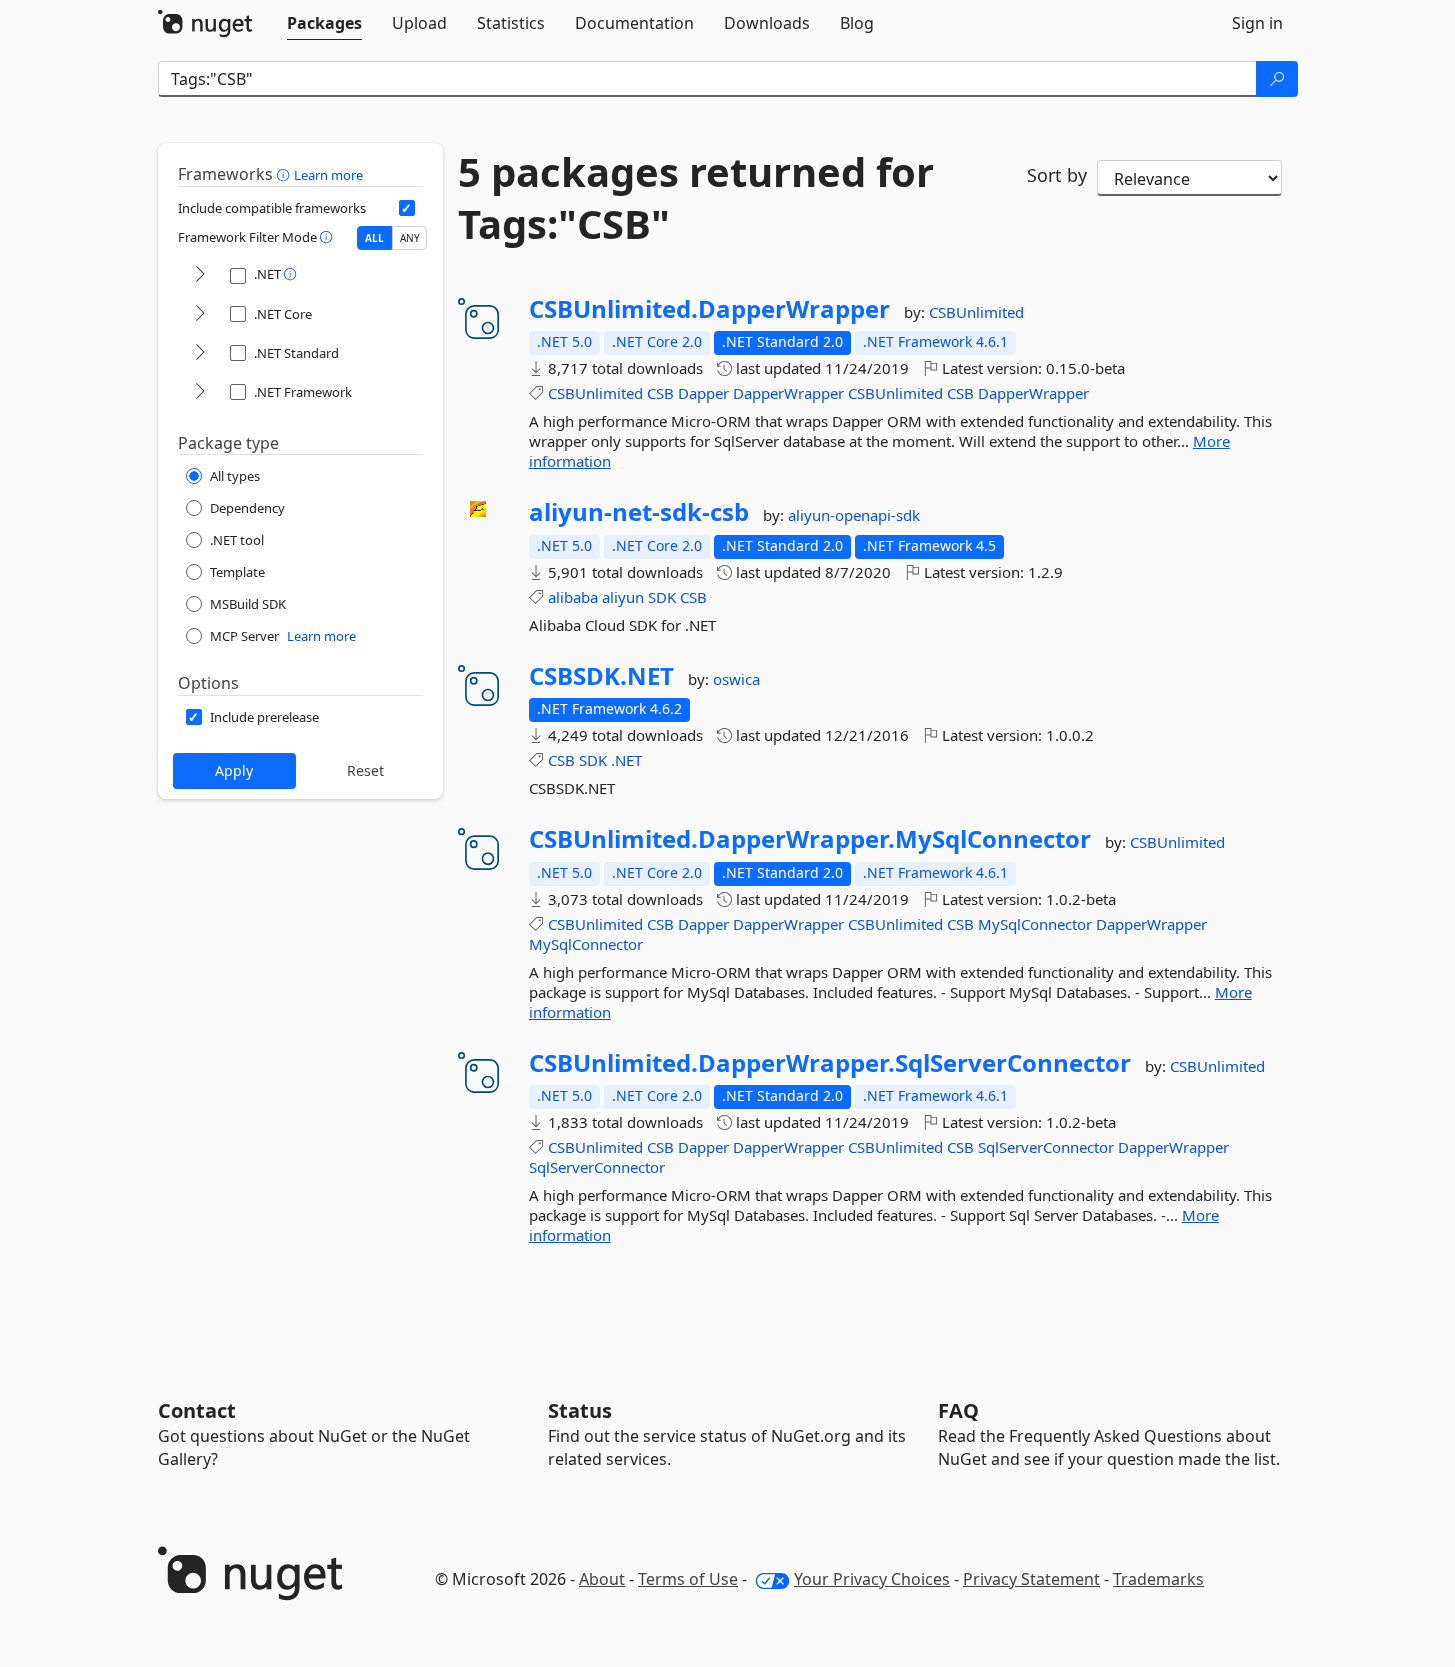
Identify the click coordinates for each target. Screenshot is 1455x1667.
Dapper (703, 393)
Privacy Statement (1031, 1579)
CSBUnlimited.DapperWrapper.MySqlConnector (810, 839)
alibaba (573, 597)
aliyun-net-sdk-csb (639, 512)
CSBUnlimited (976, 312)
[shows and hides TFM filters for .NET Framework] (200, 392)
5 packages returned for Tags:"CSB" (696, 198)
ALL (374, 238)
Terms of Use (688, 1579)
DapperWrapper (788, 393)
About (602, 1579)
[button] (285, 174)
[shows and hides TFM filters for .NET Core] (200, 314)
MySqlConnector (1035, 924)
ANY (410, 238)
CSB (660, 393)
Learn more (328, 175)
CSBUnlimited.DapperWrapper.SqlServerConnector (830, 1063)
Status (580, 1410)
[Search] (1277, 79)
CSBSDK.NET (601, 676)
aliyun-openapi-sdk (854, 515)
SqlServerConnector (1046, 1147)
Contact (197, 1410)
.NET (626, 760)
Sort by (1057, 175)
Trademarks (1158, 1579)
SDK (662, 597)
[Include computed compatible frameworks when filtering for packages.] (407, 208)
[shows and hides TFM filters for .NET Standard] (200, 353)
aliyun (623, 597)
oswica (736, 679)
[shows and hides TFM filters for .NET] (200, 275)
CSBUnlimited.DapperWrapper (709, 309)
